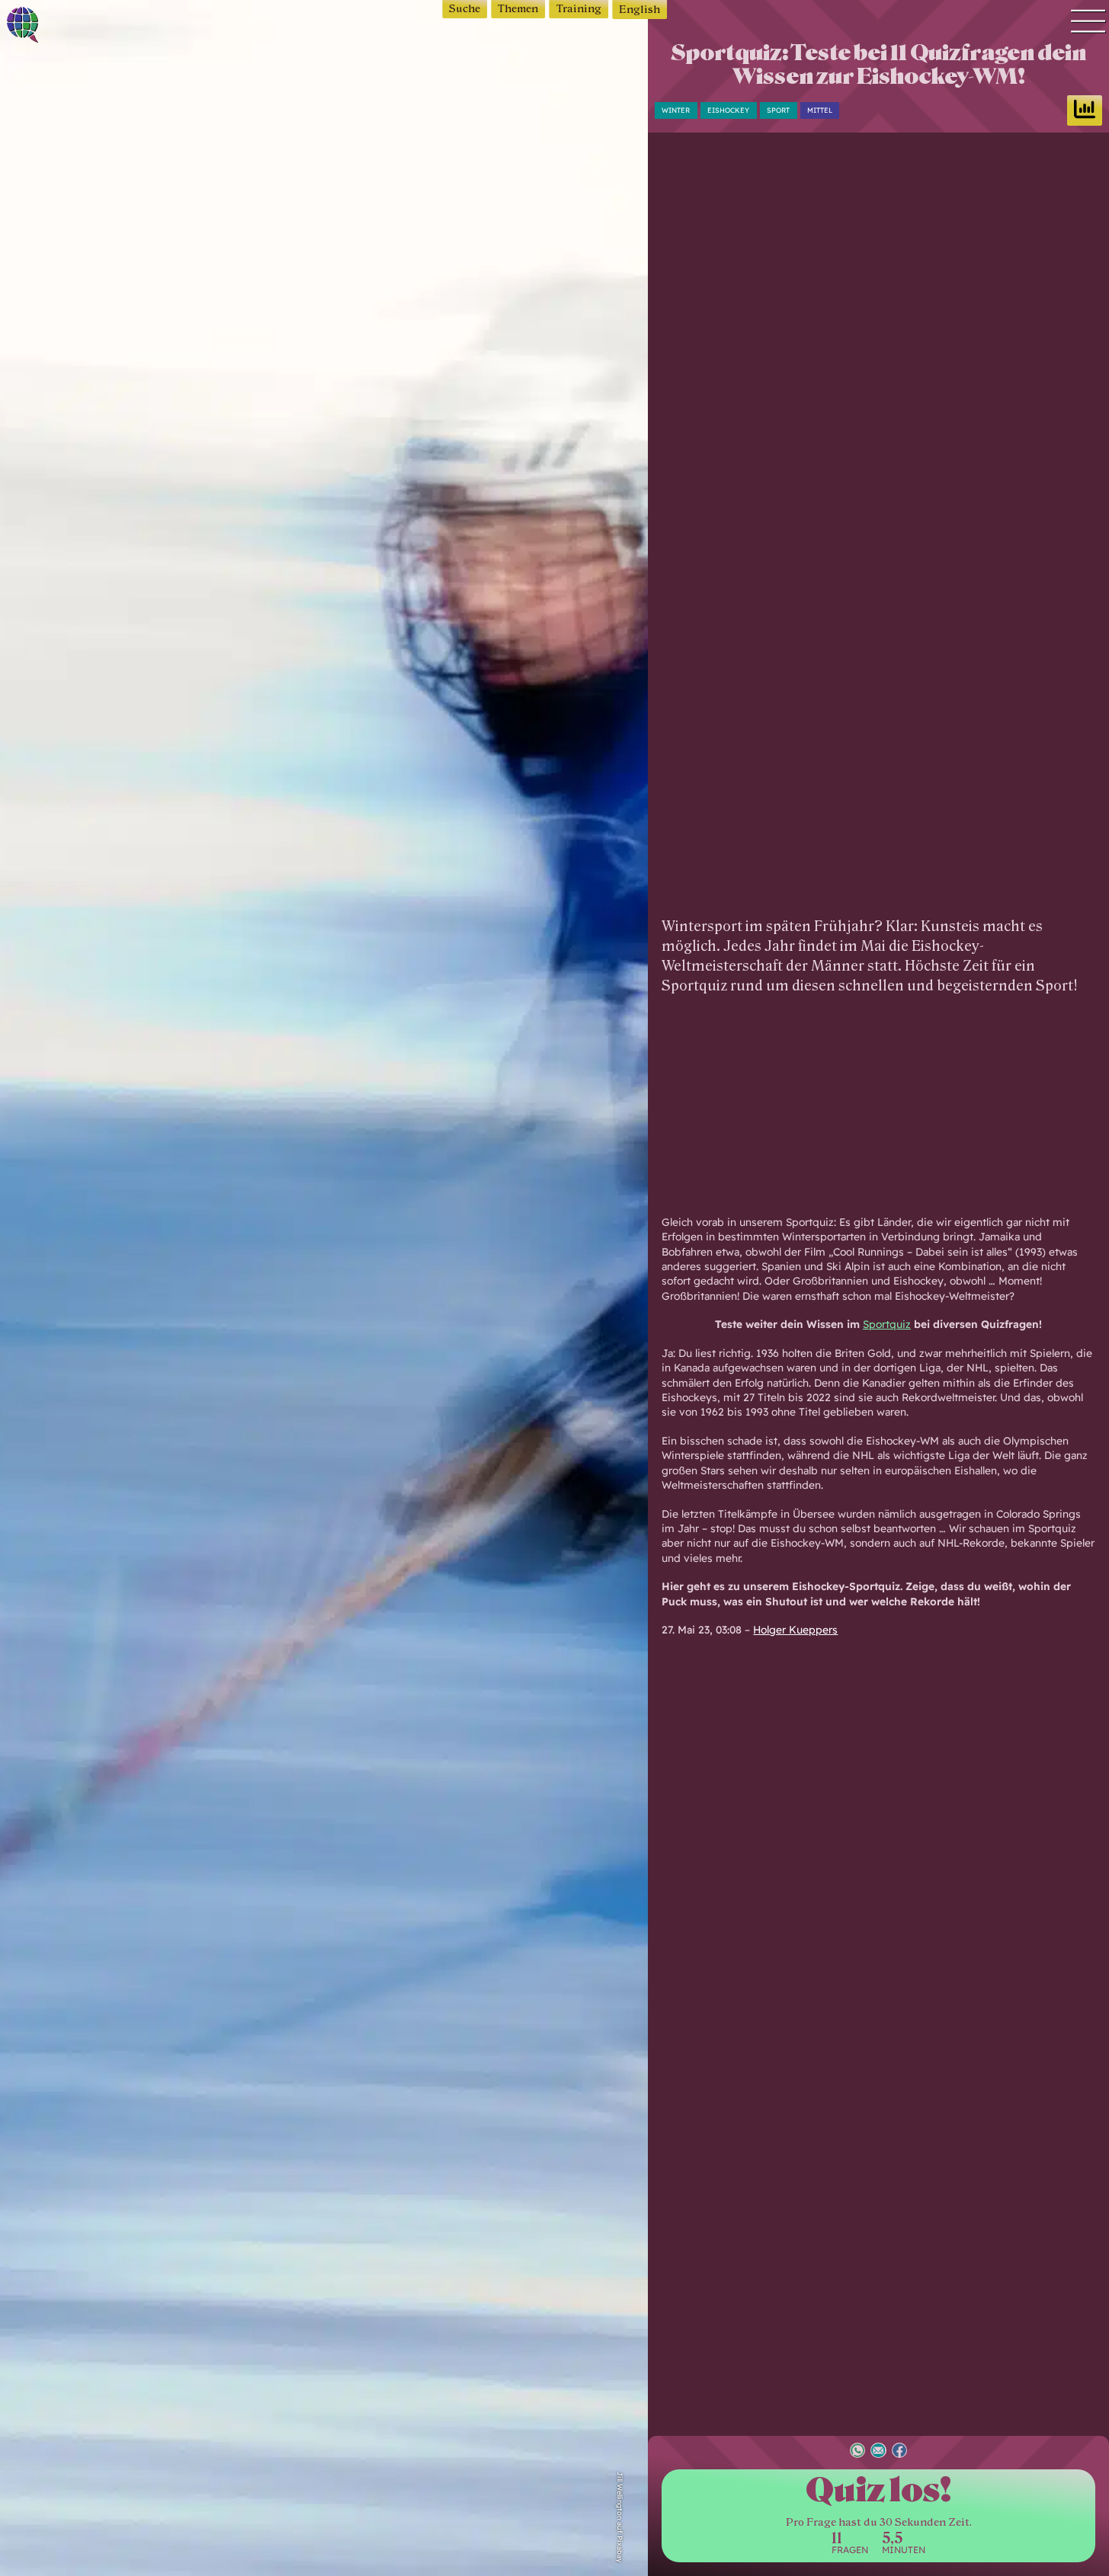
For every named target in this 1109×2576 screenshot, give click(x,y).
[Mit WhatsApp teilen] (857, 2452)
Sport (778, 110)
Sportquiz (887, 1324)
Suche (465, 9)
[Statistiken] (1085, 110)
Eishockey (728, 110)
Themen (518, 9)
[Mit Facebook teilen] (899, 2452)
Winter (676, 110)
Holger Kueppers (795, 1629)
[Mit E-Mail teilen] (878, 2452)
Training (579, 9)
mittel (820, 110)
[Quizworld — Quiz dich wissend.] (77, 27)
